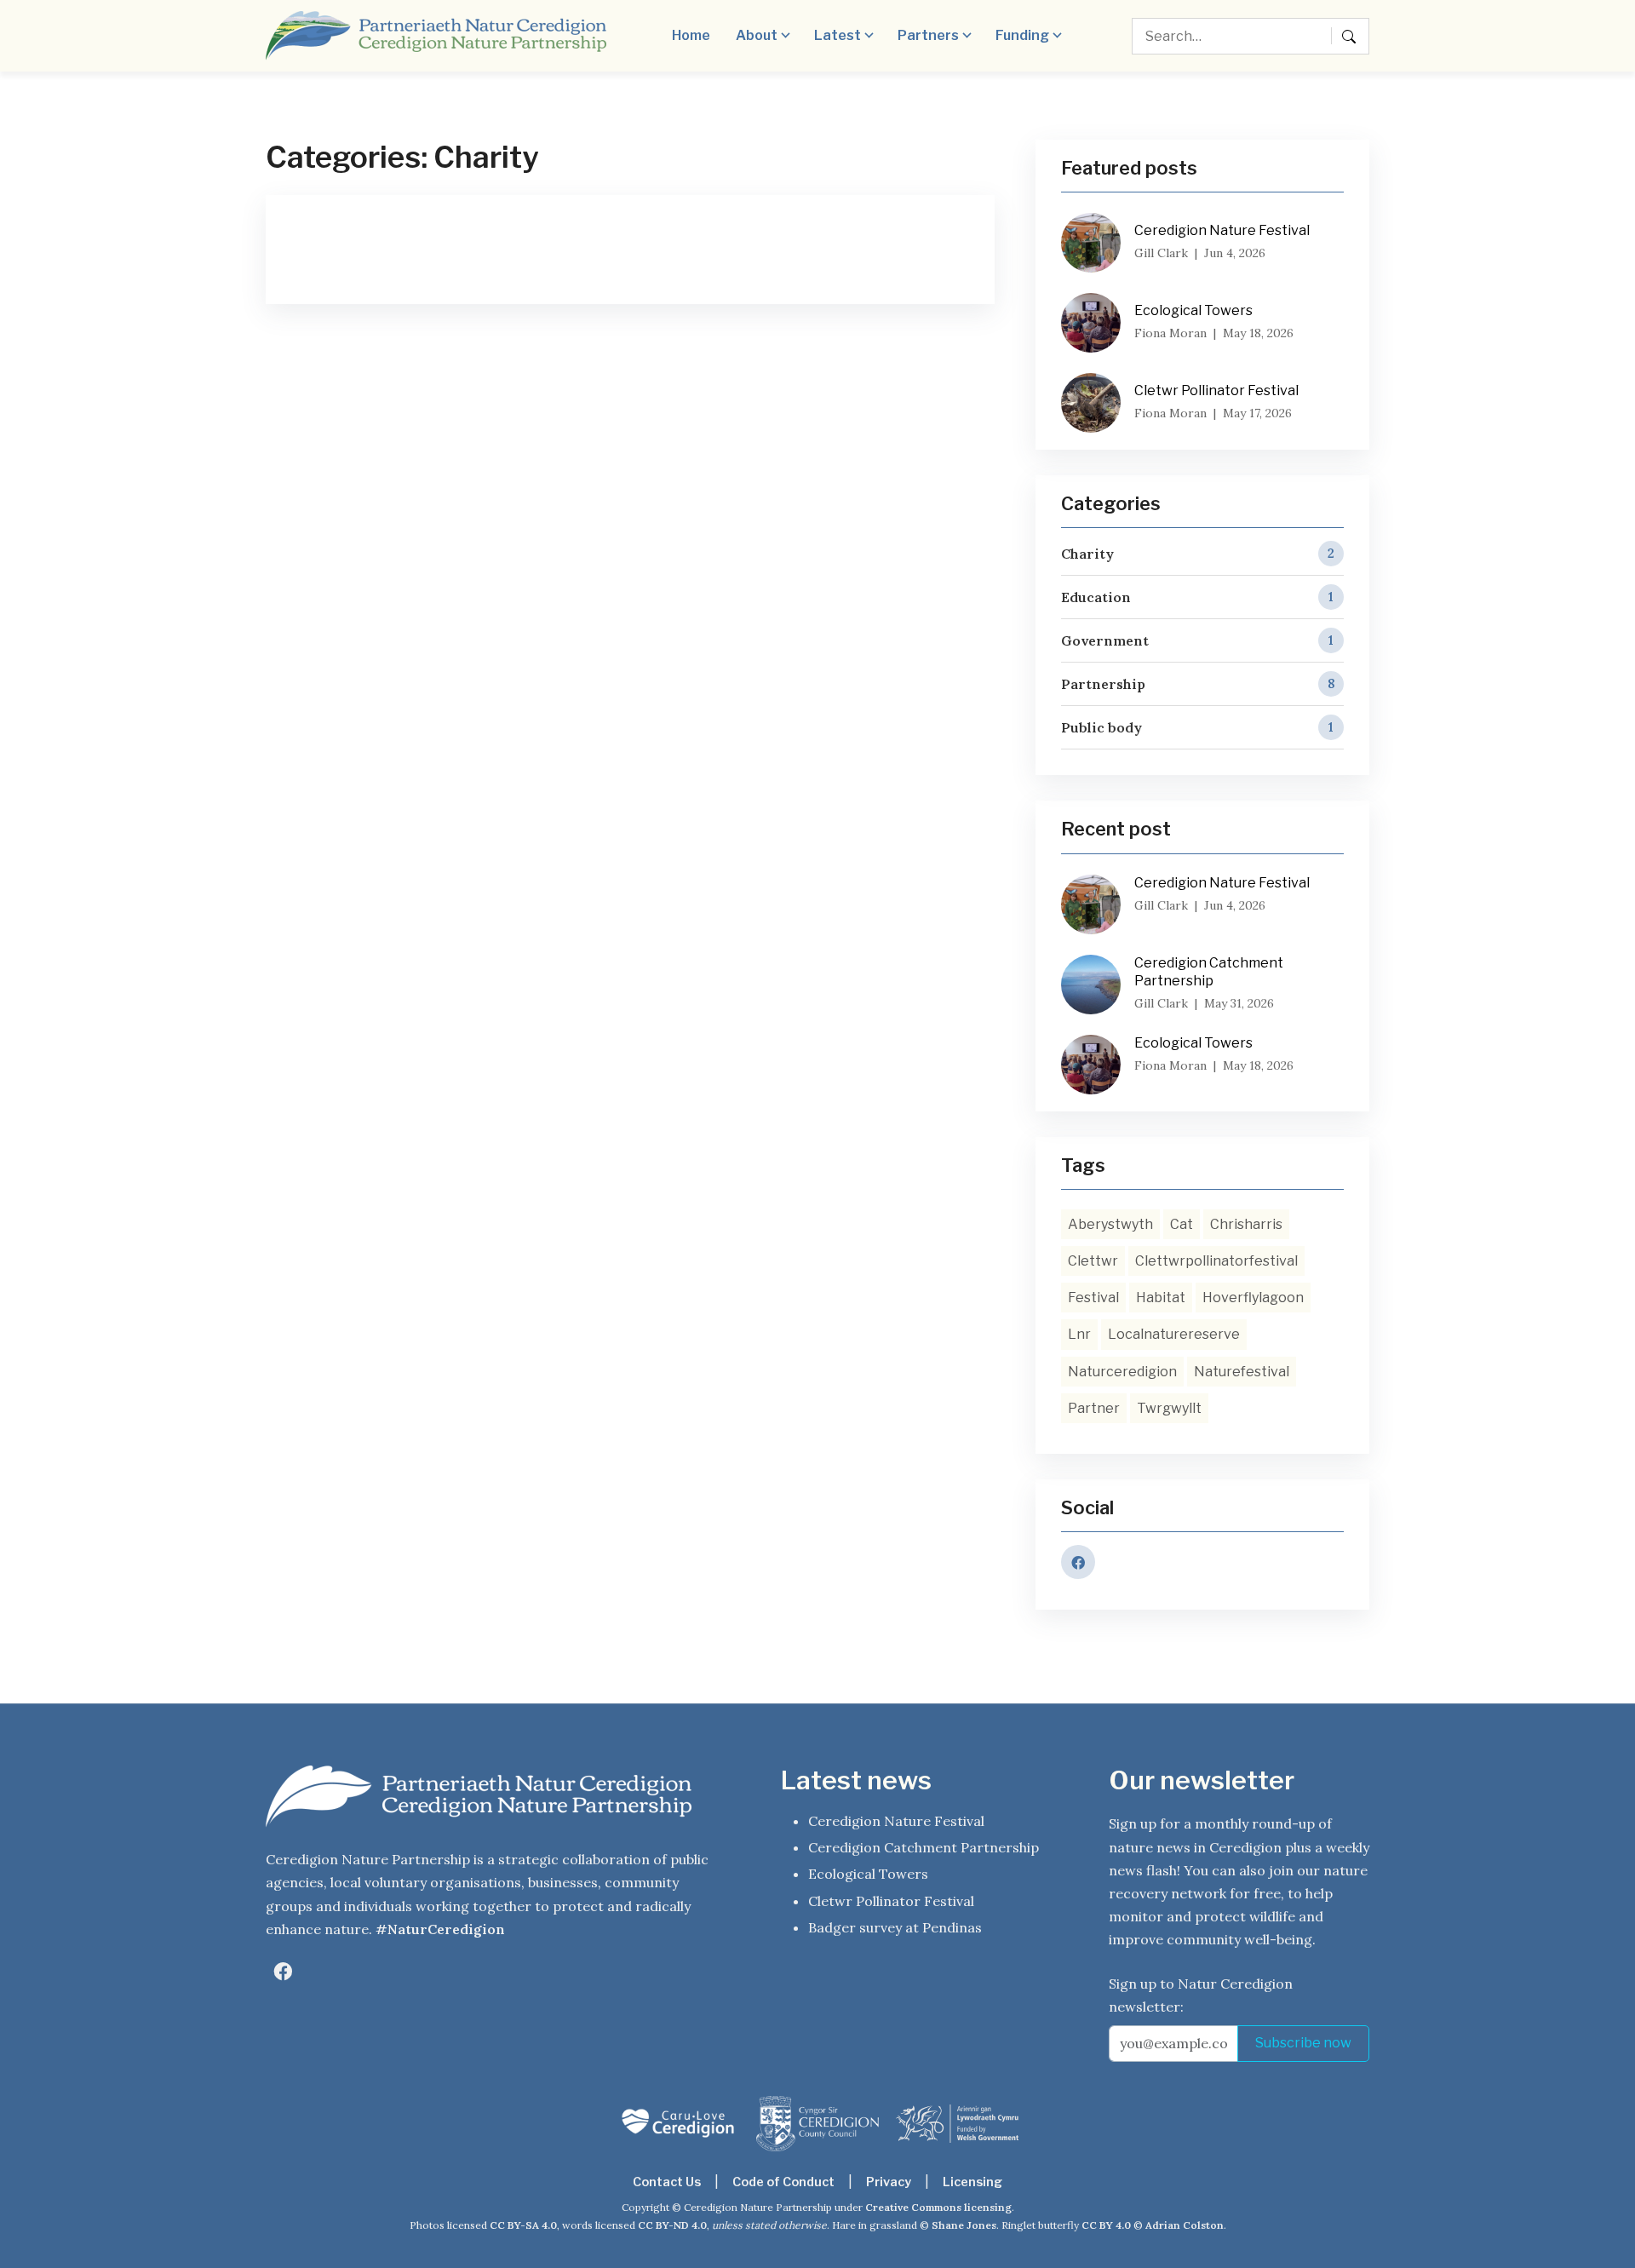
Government (1197, 640)
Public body (1197, 727)
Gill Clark (1161, 253)
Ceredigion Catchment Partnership (1209, 972)
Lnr (1079, 1334)
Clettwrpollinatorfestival (1216, 1261)
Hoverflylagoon (1253, 1298)
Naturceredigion (1122, 1372)
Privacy (889, 2182)
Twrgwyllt (1169, 1408)
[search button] (1352, 36)
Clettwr (1093, 1261)
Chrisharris (1246, 1224)
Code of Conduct (783, 2182)
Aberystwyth (1110, 1224)
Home (691, 35)
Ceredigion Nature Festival (1222, 230)
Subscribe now (1303, 2043)
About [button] (757, 35)
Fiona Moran (1170, 333)
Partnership (1198, 684)
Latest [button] (838, 35)
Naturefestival (1242, 1372)
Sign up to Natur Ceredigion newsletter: (1201, 1995)
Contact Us (667, 2182)
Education (1197, 597)
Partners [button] (928, 35)
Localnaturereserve (1174, 1334)
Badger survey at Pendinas (895, 1927)
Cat (1182, 1224)
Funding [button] (1022, 35)
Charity (1198, 554)
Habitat (1161, 1298)
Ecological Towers (1193, 310)
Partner (1094, 1408)
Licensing (972, 2182)
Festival (1093, 1298)
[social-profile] (283, 1972)
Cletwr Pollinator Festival (1216, 390)
